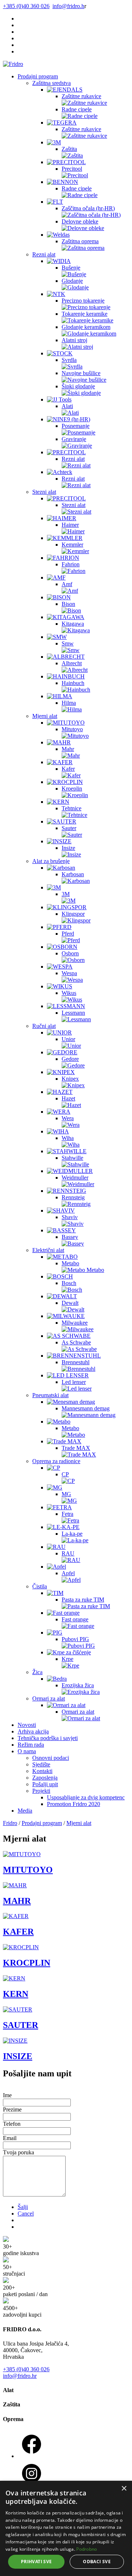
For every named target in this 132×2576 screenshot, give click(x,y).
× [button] (124, 2489)
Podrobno (87, 2549)
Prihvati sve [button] (36, 2562)
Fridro (10, 1823)
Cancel (26, 2214)
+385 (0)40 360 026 (26, 2369)
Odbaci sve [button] (97, 2562)
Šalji (23, 2207)
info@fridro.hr (20, 2376)
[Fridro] (13, 64)
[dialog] (66, 2528)
